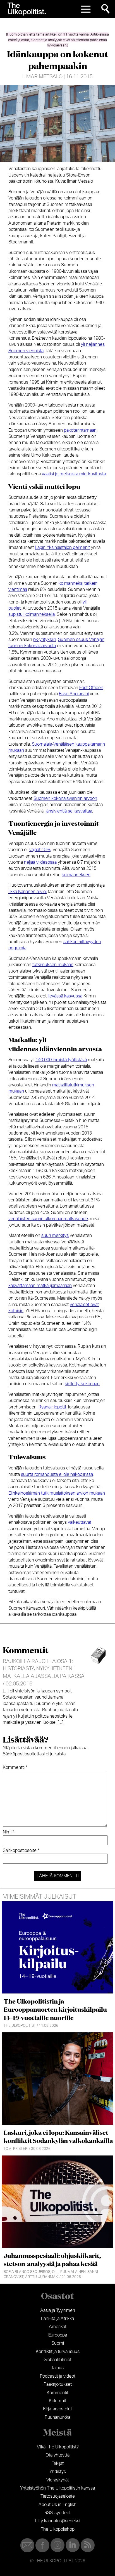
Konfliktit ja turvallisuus (58, 2352)
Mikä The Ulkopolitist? (58, 2447)
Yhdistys (58, 2472)
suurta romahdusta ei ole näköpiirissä (57, 1474)
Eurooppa (58, 2335)
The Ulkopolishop (58, 2529)
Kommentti (15, 1767)
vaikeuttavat (80, 1522)
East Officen (91, 688)
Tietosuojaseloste (58, 2496)
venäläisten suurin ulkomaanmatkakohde (48, 1219)
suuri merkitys (55, 1236)
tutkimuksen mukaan (53, 965)
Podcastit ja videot (58, 2376)
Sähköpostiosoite (21, 1851)
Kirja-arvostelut (57, 2409)
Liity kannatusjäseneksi (58, 2521)
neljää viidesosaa (40, 862)
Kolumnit (57, 2401)
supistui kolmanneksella (32, 614)
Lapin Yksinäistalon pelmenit (62, 548)
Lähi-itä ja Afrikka (57, 2319)
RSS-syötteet (57, 2513)
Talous (57, 2368)
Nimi (9, 1832)
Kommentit (57, 2393)
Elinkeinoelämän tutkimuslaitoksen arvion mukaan (57, 1493)
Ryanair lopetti (52, 1407)
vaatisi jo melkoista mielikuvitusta (74, 474)
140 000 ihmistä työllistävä (61, 1060)
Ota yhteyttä (57, 2455)
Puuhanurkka (57, 2417)
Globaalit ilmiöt (57, 2360)
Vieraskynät (58, 2480)
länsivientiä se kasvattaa (69, 811)
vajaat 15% (40, 850)
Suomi (58, 2343)
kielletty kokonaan (82, 1384)
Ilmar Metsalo (42, 77)
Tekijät (58, 2464)
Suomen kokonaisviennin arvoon (65, 799)
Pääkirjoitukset (58, 2384)
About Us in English (57, 2505)
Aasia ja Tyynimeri (57, 2310)
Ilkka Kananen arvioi (27, 892)
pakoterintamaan (80, 430)
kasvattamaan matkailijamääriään (40, 1286)
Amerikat (58, 2327)
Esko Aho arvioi (74, 694)
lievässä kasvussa (65, 996)
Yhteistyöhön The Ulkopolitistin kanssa (57, 2488)
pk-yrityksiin (45, 640)
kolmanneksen (76, 875)
